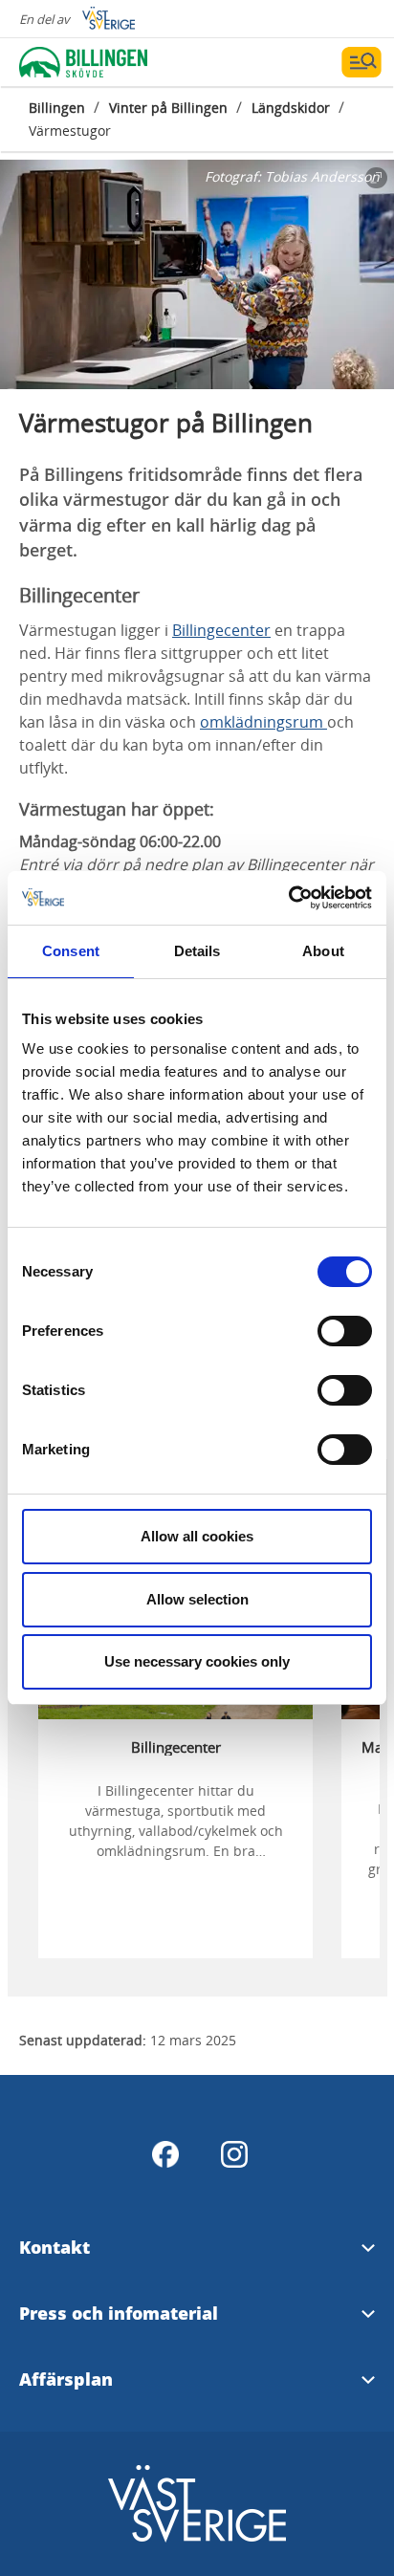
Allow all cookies (197, 1536)
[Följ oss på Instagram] (234, 2154)
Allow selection (197, 1599)
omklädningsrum (263, 722)
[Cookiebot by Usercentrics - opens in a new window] (288, 898)
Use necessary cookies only (197, 1661)
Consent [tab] (71, 951)
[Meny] (361, 62)
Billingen (57, 108)
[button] (197, 274)
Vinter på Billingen (168, 108)
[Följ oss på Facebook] (165, 2154)
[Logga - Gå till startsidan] (86, 62)
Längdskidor (291, 108)
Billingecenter (221, 630)
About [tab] (323, 951)
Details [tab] (197, 951)
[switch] (345, 1331)
